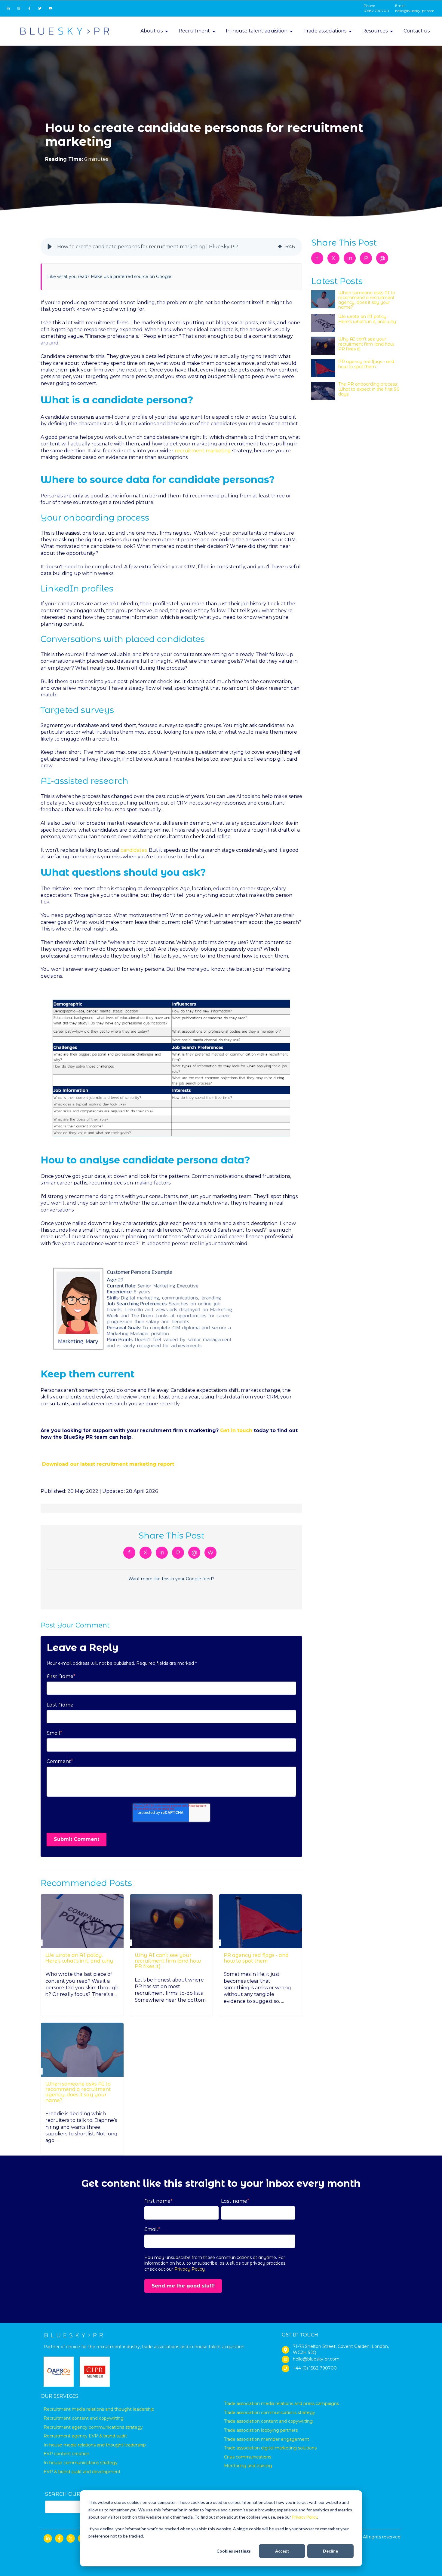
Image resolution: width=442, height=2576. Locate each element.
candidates (134, 850)
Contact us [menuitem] (417, 31)
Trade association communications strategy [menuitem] (270, 2413)
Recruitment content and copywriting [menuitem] (84, 2418)
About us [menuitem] (152, 31)
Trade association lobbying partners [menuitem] (261, 2430)
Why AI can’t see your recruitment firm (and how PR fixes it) (168, 1961)
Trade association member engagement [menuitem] (267, 2439)
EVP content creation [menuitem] (66, 2454)
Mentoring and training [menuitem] (248, 2466)
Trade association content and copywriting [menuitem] (268, 2421)
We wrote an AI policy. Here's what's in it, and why (79, 1958)
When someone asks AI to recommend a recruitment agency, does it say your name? (78, 2092)
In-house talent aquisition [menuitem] (257, 31)
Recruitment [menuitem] (194, 31)
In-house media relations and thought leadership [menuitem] (95, 2445)
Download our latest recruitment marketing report (108, 1464)
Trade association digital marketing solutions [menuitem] (270, 2448)
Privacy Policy (305, 2517)
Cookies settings (234, 2551)
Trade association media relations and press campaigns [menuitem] (281, 2403)
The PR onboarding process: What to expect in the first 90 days (369, 389)
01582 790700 (376, 11)
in (162, 1553)
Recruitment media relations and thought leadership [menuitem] (99, 2409)
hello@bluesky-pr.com (415, 11)
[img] (280, 247)
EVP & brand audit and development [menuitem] (82, 2472)
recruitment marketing (203, 451)
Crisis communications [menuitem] (248, 2457)
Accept (282, 2551)
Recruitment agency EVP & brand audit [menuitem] (85, 2436)
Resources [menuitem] (375, 31)
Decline (330, 2551)
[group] (171, 247)
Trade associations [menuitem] (325, 31)
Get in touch (236, 1430)
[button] (50, 247)
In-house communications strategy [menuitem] (81, 2463)
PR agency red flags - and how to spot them (256, 1958)
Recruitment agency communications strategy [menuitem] (93, 2427)
